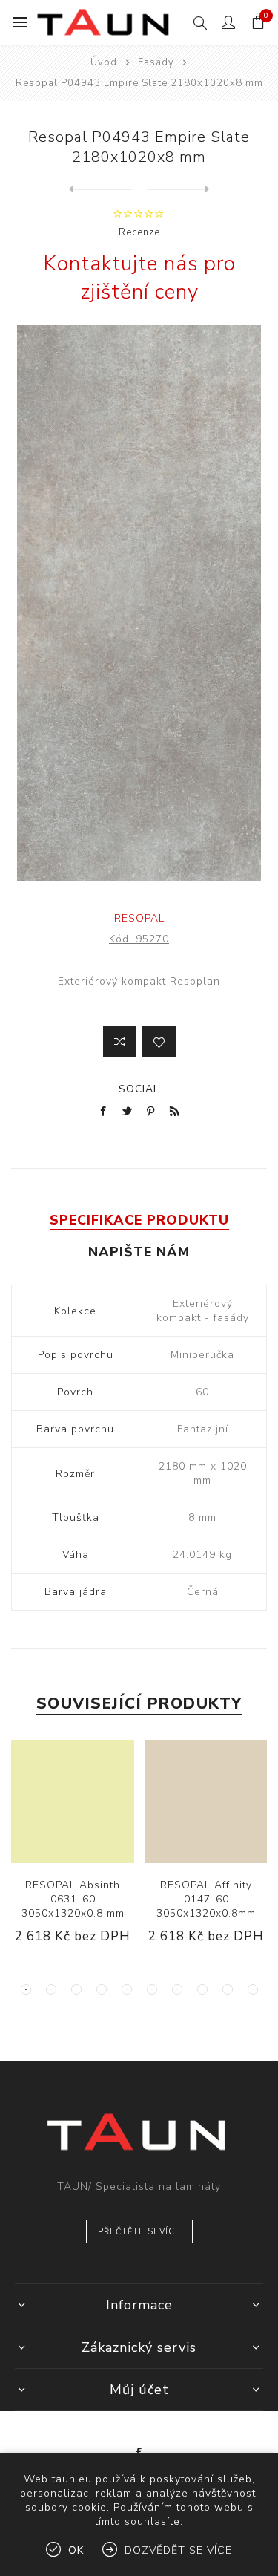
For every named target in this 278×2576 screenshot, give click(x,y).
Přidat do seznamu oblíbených (159, 1042)
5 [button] (127, 1989)
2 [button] (51, 1989)
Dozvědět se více (178, 2550)
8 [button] (202, 1989)
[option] (73, 1853)
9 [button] (228, 1989)
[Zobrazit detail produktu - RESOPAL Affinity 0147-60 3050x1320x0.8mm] (206, 1801)
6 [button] (152, 1989)
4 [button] (102, 1989)
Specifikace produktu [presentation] (139, 1220)
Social (139, 1089)
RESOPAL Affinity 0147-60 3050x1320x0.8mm (206, 1899)
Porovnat (120, 1042)
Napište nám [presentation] (139, 1252)
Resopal (139, 918)
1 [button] (26, 1989)
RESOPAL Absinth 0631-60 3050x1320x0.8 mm (73, 1899)
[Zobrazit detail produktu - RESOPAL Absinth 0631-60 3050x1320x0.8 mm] (73, 1801)
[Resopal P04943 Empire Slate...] (100, 189)
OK (76, 2550)
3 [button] (76, 1989)
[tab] (139, 1220)
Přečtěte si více (139, 2232)
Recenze (139, 232)
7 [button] (177, 1989)
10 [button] (253, 1989)
